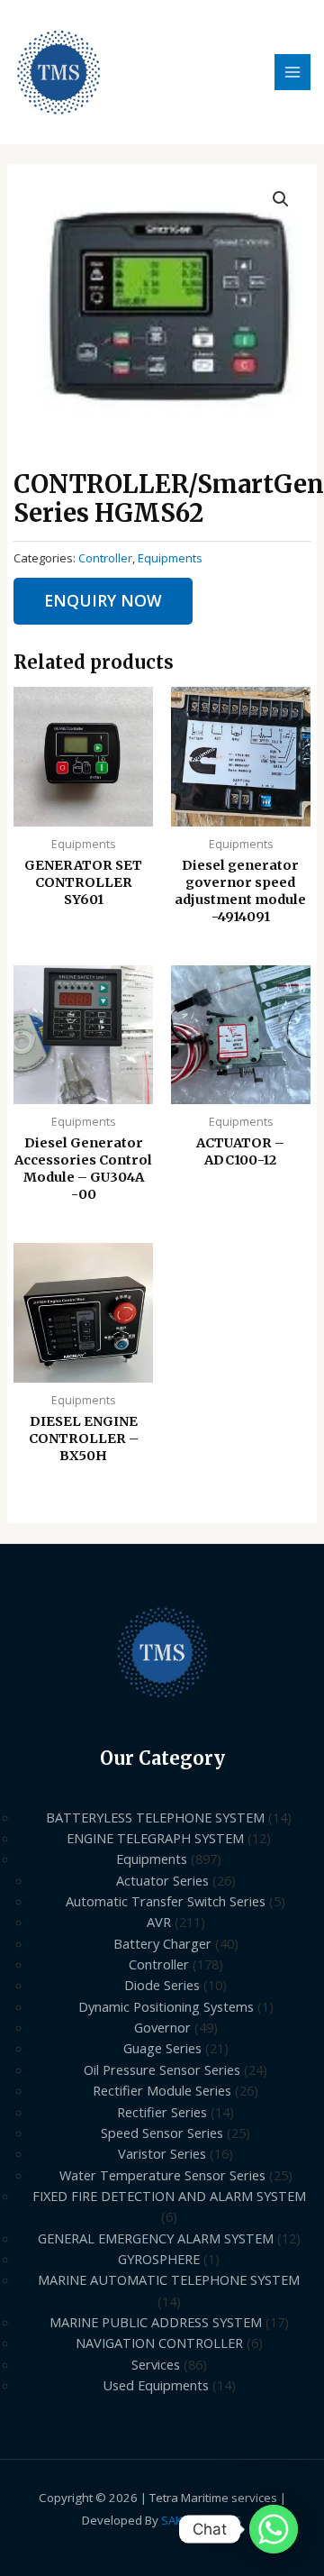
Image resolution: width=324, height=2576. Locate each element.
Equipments (170, 558)
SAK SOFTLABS (202, 2520)
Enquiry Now (103, 600)
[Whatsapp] (274, 2529)
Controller (105, 558)
